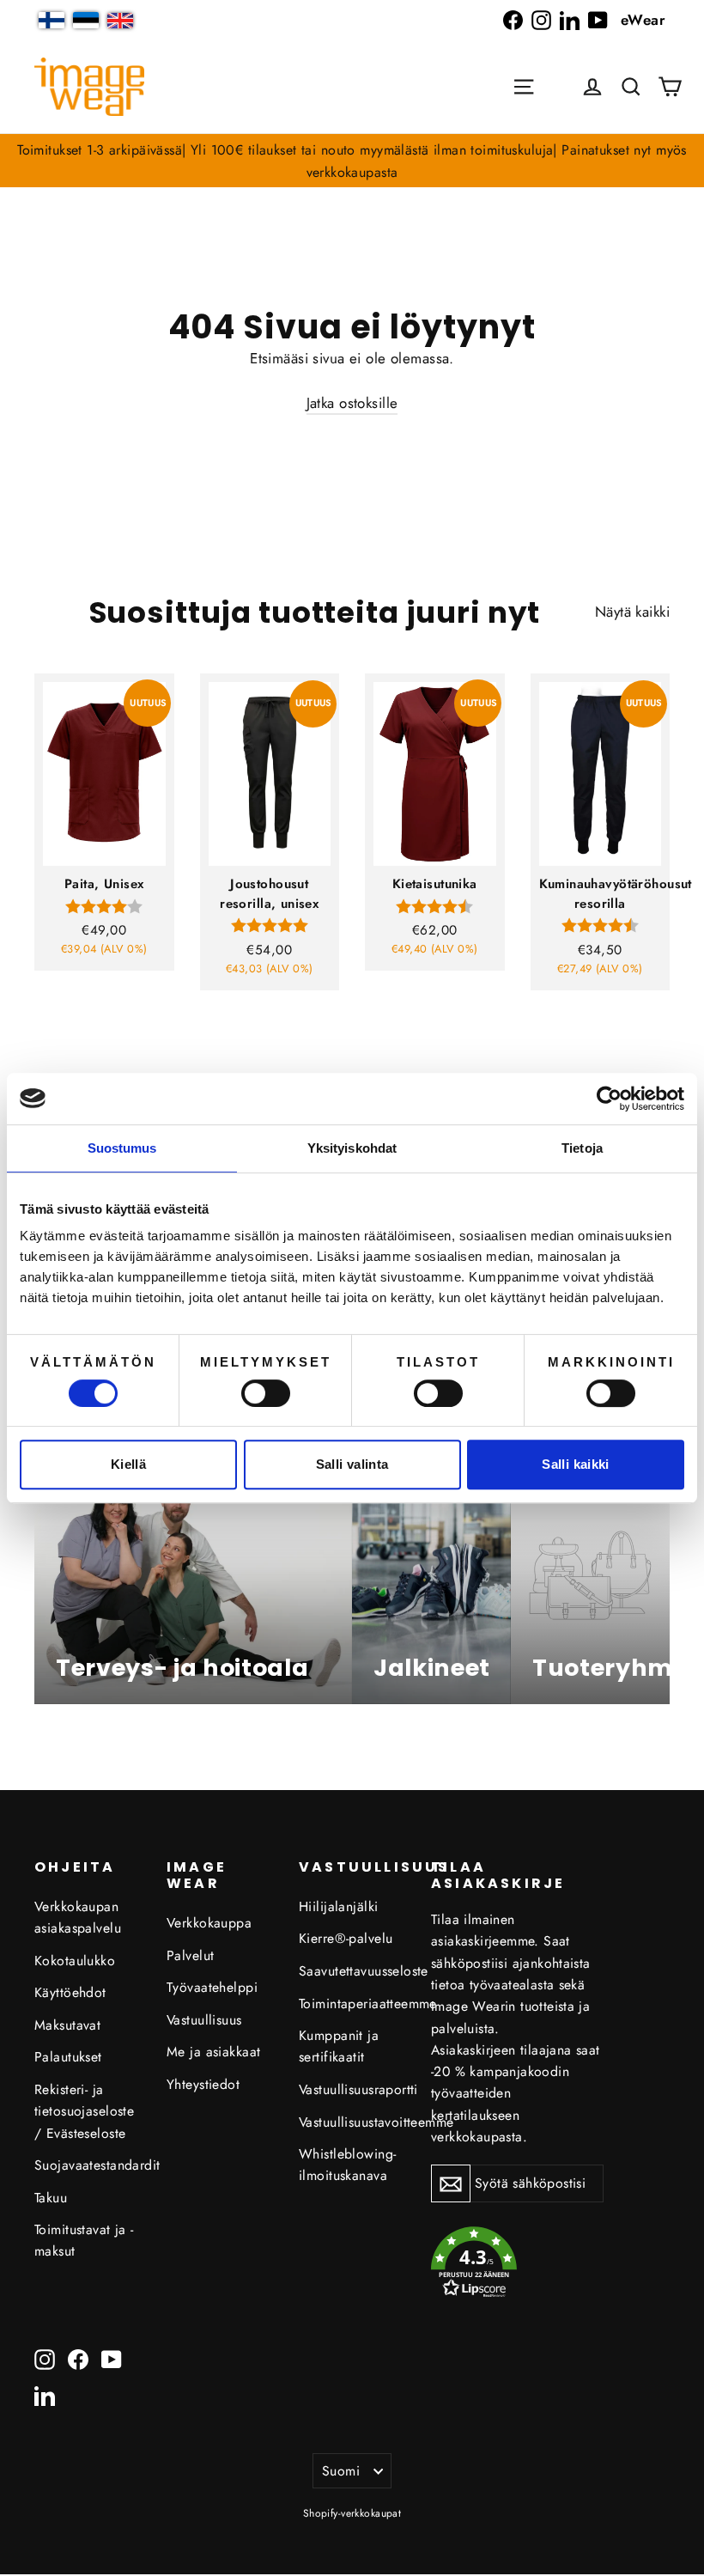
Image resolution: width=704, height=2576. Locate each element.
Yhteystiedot (203, 2084)
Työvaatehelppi (212, 1987)
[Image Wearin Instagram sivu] (541, 20)
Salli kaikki (576, 1464)
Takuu (51, 2198)
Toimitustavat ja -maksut (84, 2240)
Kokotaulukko (75, 1961)
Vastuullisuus (204, 2020)
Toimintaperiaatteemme (352, 2004)
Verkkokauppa (209, 1923)
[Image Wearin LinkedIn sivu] (570, 20)
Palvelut (190, 1955)
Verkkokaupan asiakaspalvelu (78, 1917)
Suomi (341, 2471)
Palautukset (68, 2057)
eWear (643, 20)
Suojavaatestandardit (88, 2165)
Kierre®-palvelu (346, 1938)
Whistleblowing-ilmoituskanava (347, 2165)
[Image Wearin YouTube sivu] (598, 20)
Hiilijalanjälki (338, 1906)
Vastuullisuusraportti (352, 2089)
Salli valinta (352, 1464)
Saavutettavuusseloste (352, 1971)
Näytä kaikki (632, 612)
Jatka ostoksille (352, 403)
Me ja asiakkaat (213, 2052)
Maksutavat (67, 2025)
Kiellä (128, 1464)
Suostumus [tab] (122, 1148)
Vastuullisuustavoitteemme (352, 2122)
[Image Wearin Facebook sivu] (513, 20)
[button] (631, 87)
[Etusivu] (89, 87)
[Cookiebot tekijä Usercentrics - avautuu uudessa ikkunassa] (609, 1099)
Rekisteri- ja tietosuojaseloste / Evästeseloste (84, 2111)
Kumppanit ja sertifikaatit (339, 2046)
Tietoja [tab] (582, 1148)
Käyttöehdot (70, 1992)
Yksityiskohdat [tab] (352, 1148)
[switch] (266, 1393)
